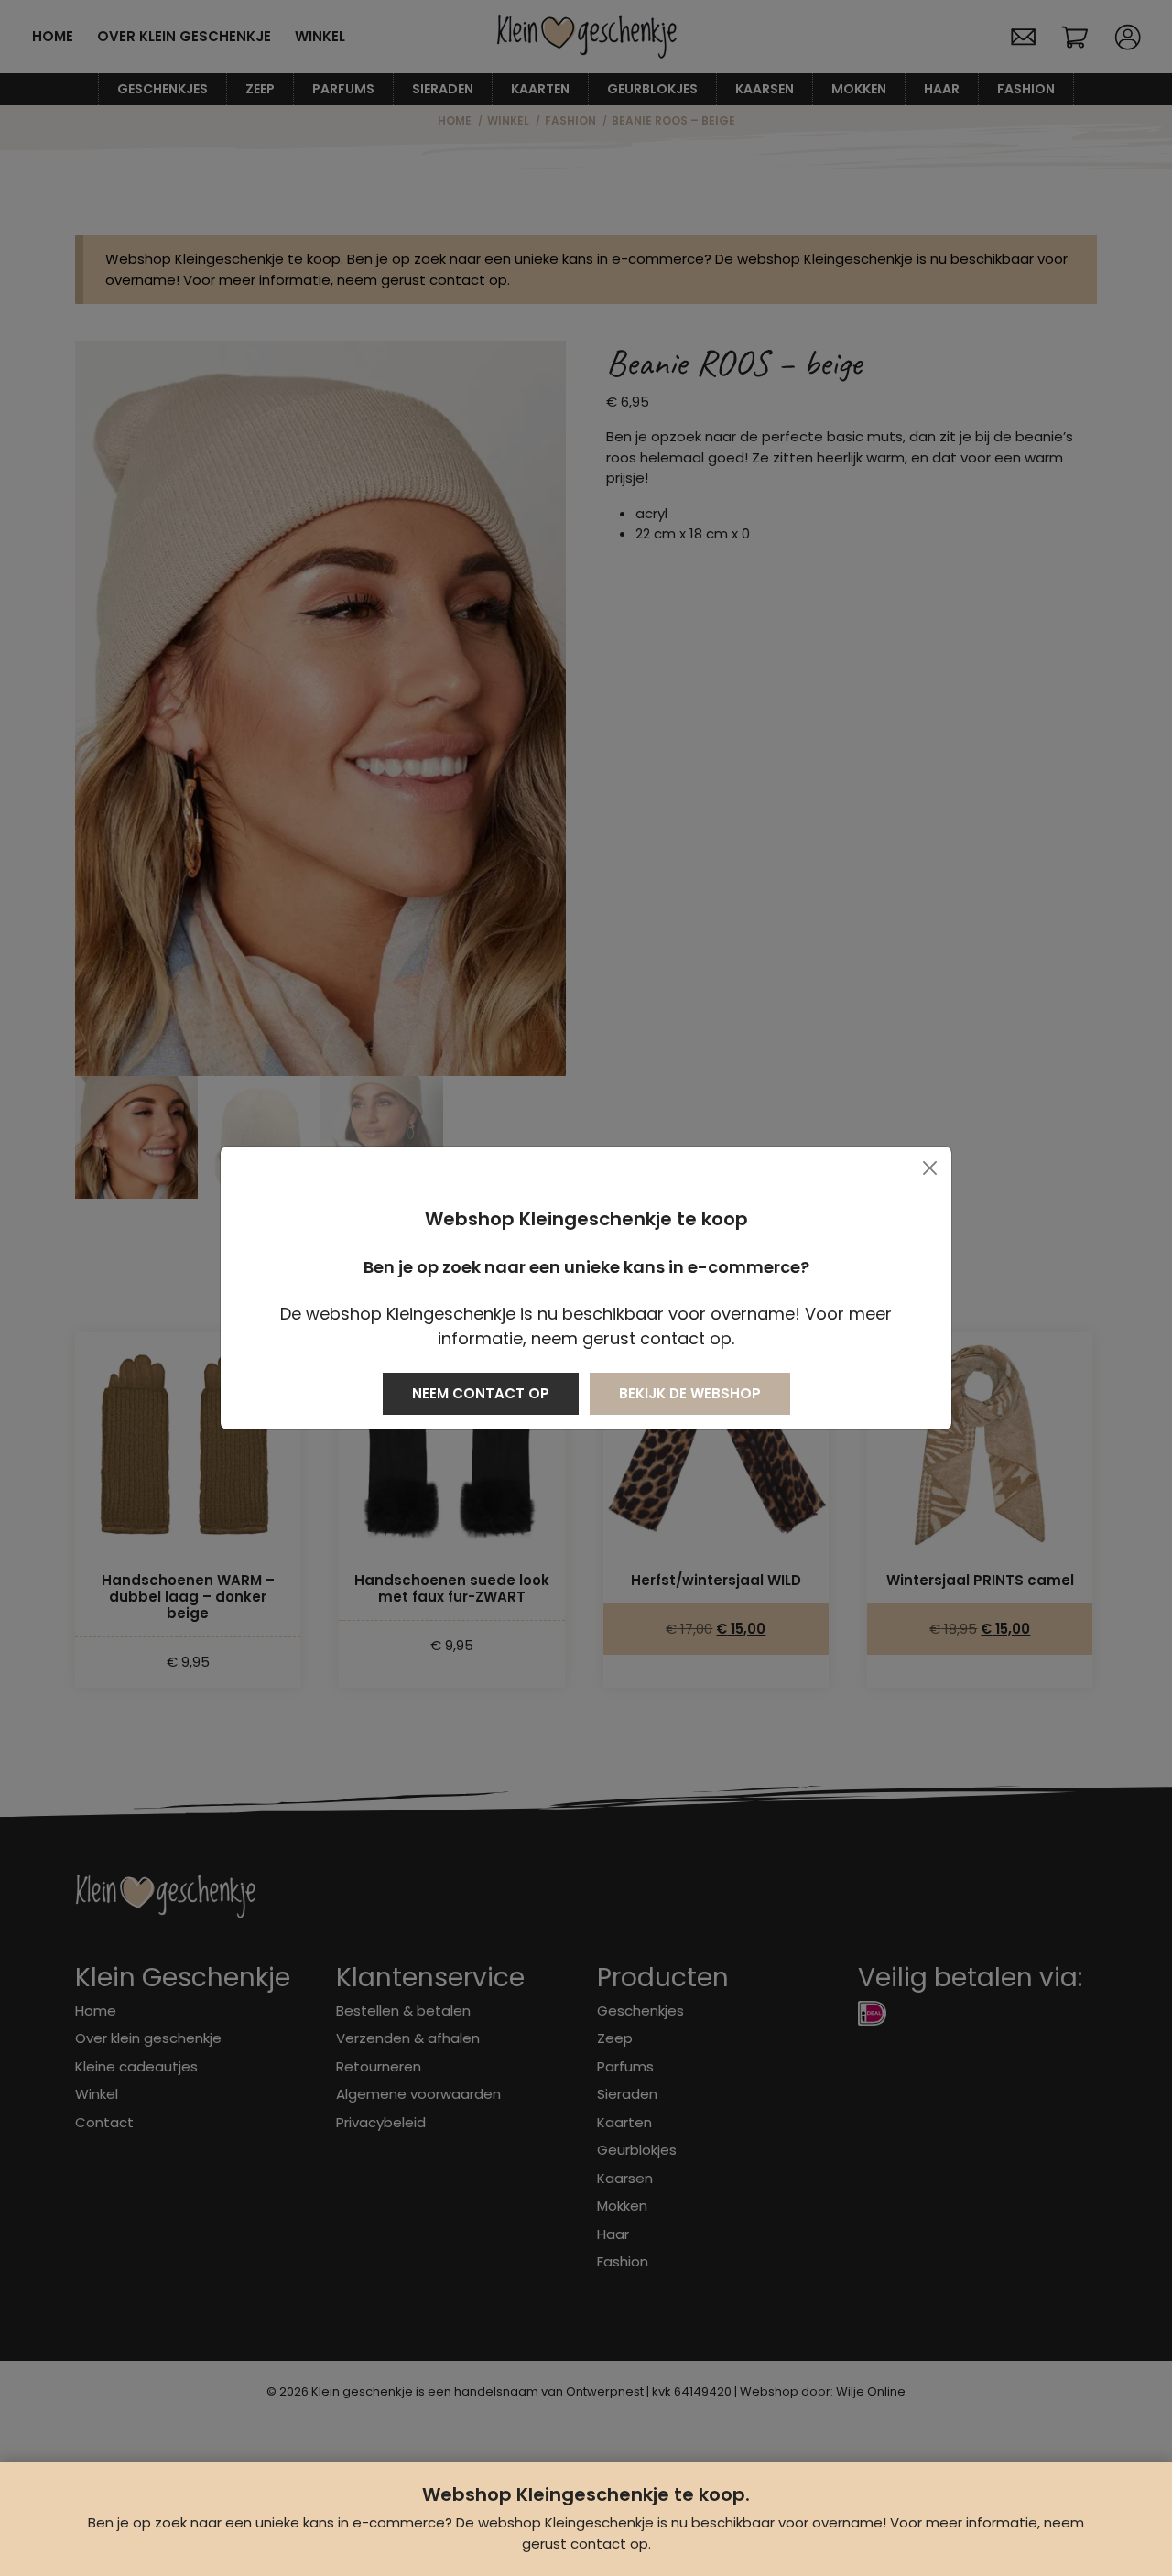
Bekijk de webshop (690, 1393)
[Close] (930, 1168)
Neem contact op (481, 1393)
